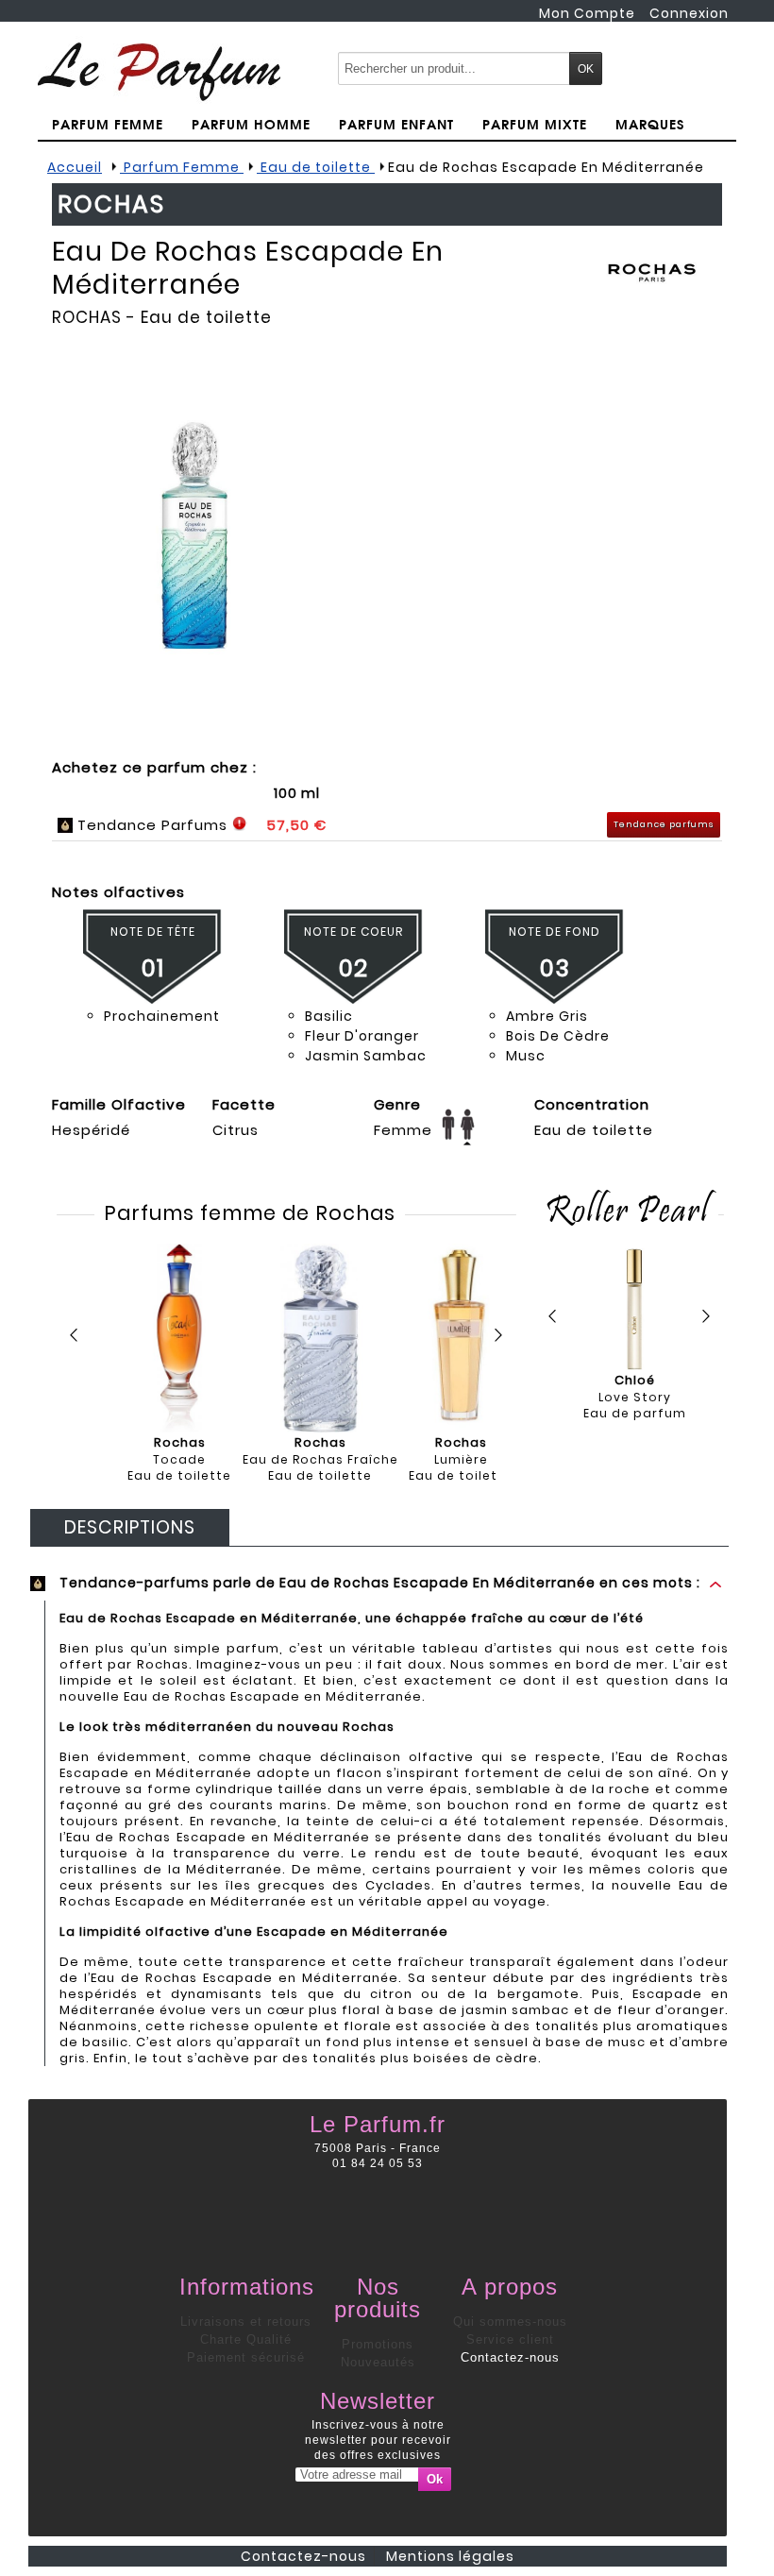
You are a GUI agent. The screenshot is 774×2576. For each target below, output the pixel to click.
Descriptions (130, 1527)
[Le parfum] (159, 71)
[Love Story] (635, 1309)
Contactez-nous (510, 2357)
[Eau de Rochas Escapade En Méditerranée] (193, 535)
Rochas (87, 317)
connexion (689, 13)
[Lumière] (461, 1338)
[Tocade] (179, 1338)
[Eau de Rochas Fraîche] (320, 1338)
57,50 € (296, 825)
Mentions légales (450, 2556)
